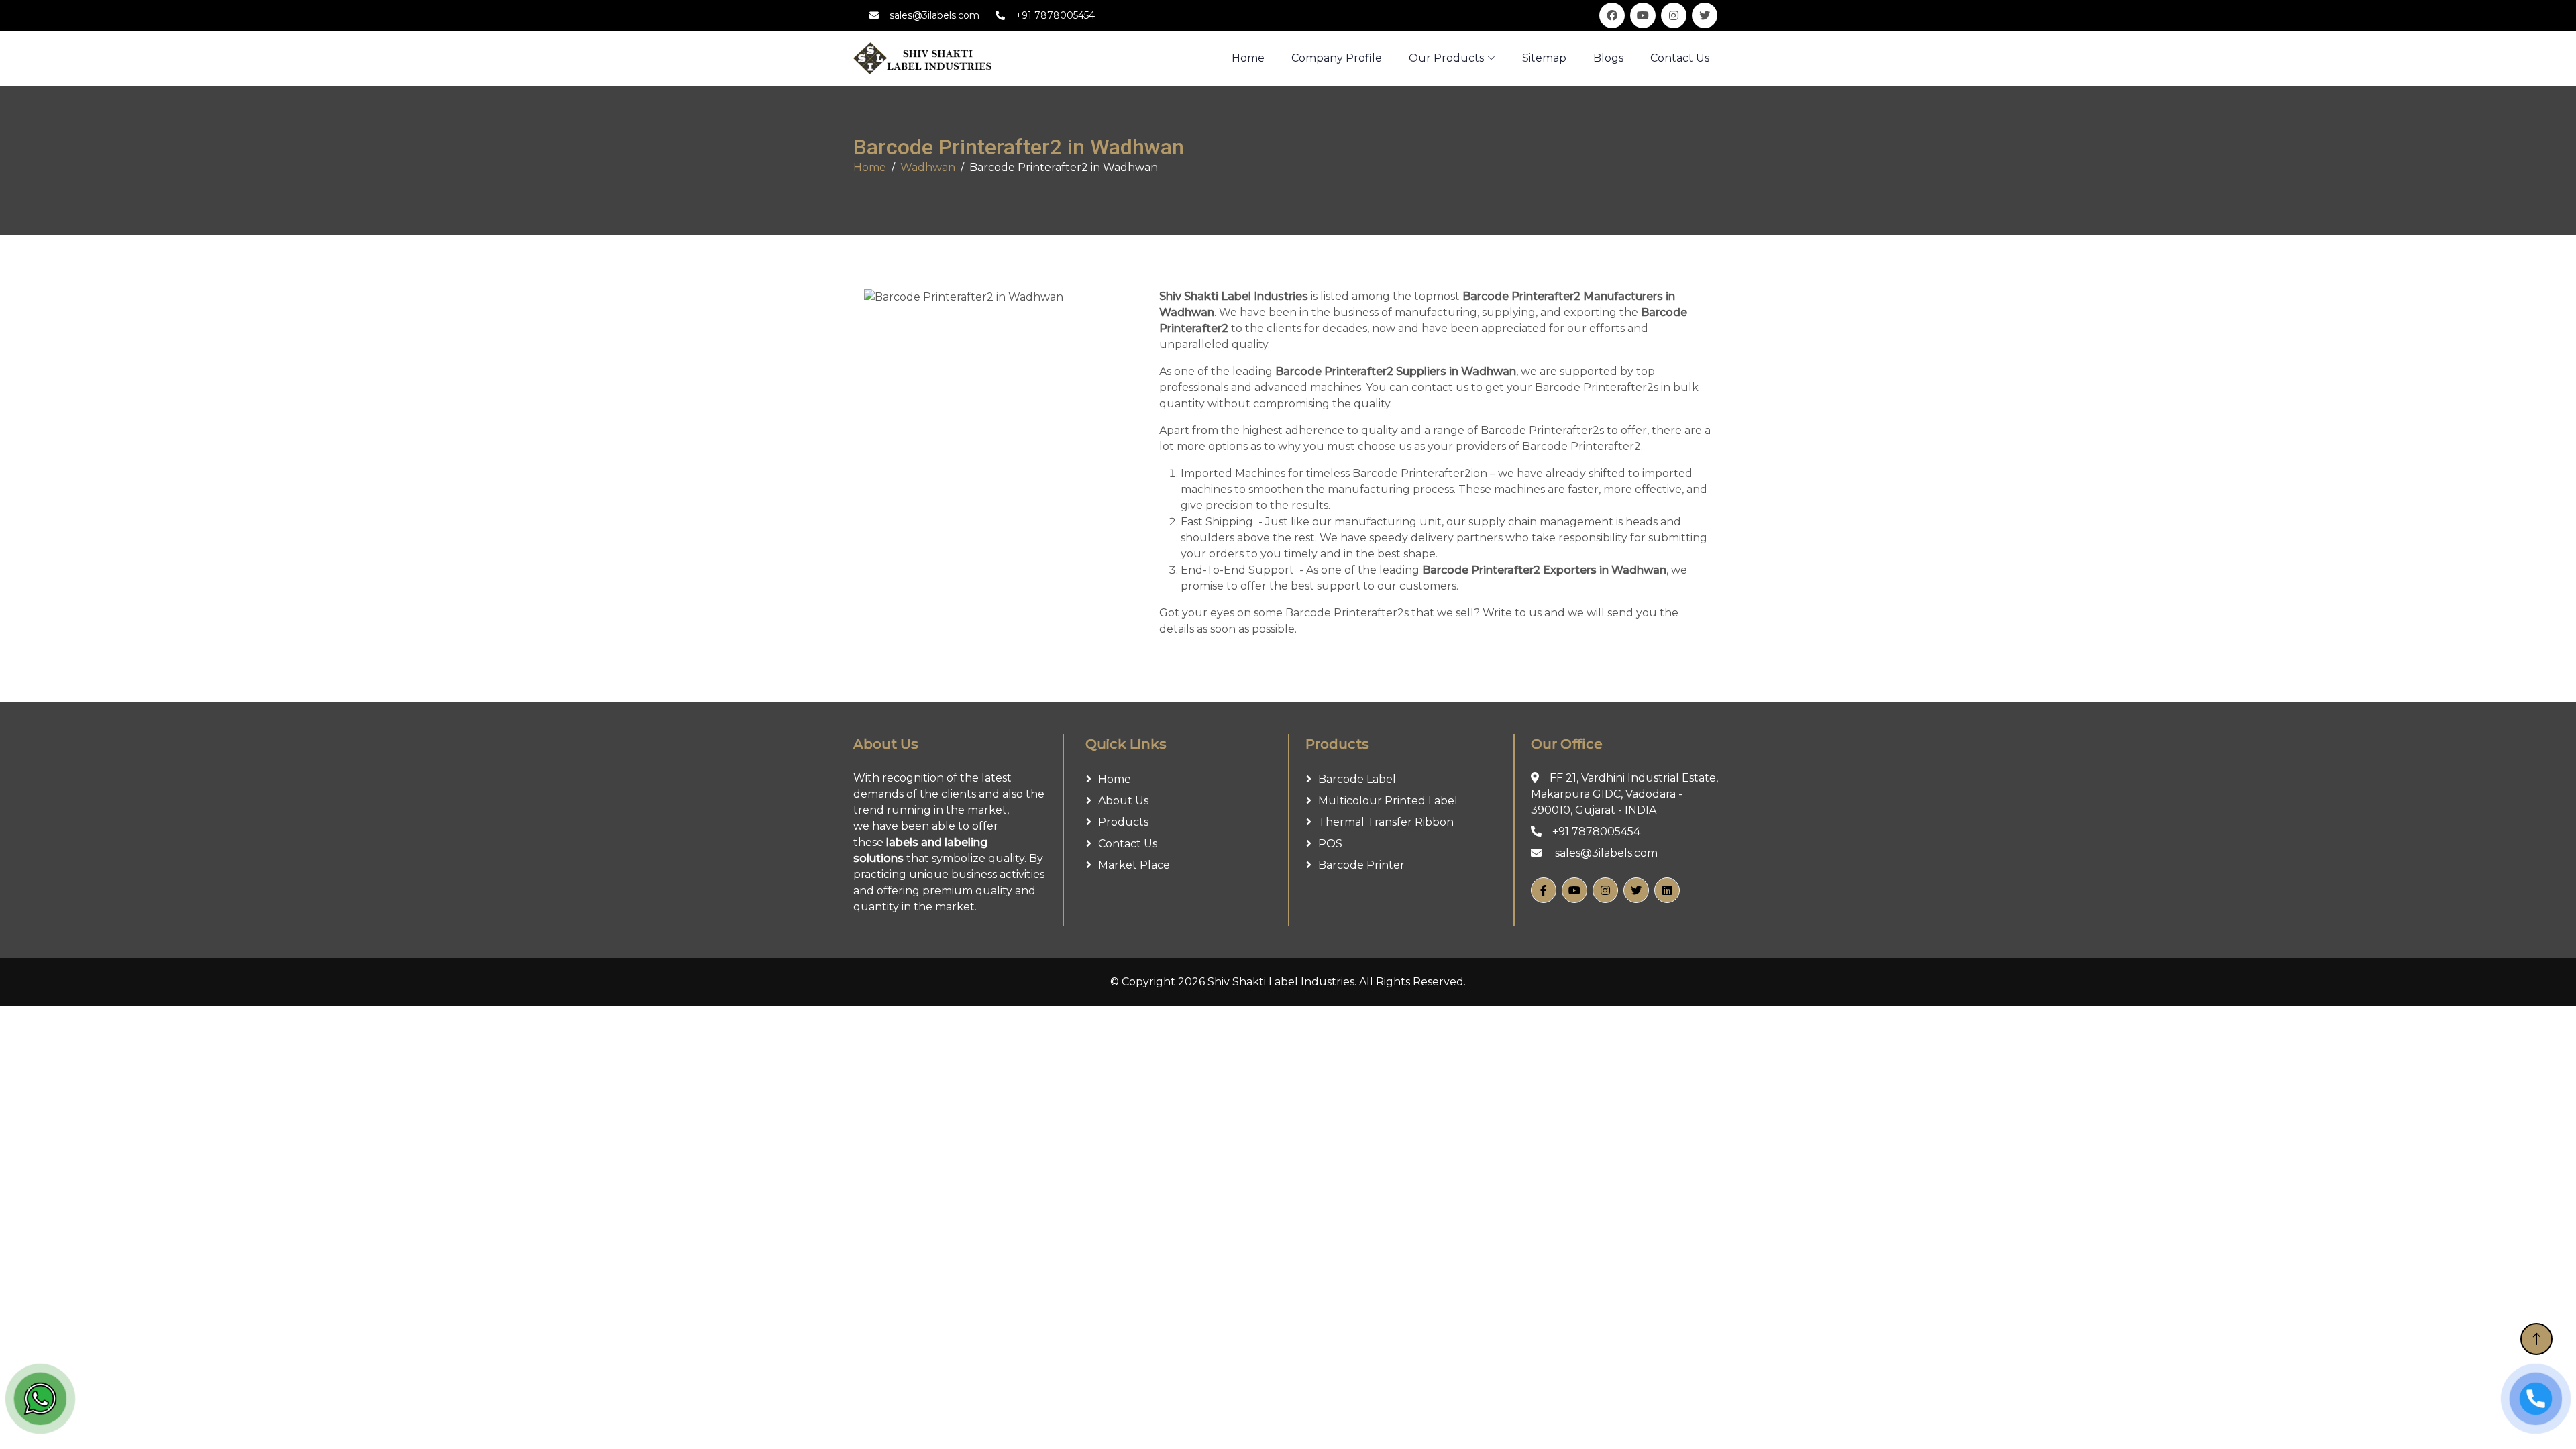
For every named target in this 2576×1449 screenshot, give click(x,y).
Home (870, 167)
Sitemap (1544, 58)
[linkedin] (1667, 890)
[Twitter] (1636, 890)
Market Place (1134, 865)
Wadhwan (928, 167)
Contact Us (1680, 58)
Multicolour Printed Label (1388, 801)
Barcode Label (1357, 779)
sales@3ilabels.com (934, 15)
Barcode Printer (1361, 865)
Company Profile (1337, 58)
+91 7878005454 (1055, 15)
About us (1123, 801)
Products (1123, 822)
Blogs (1608, 58)
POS (1330, 844)
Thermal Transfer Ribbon (1386, 822)
